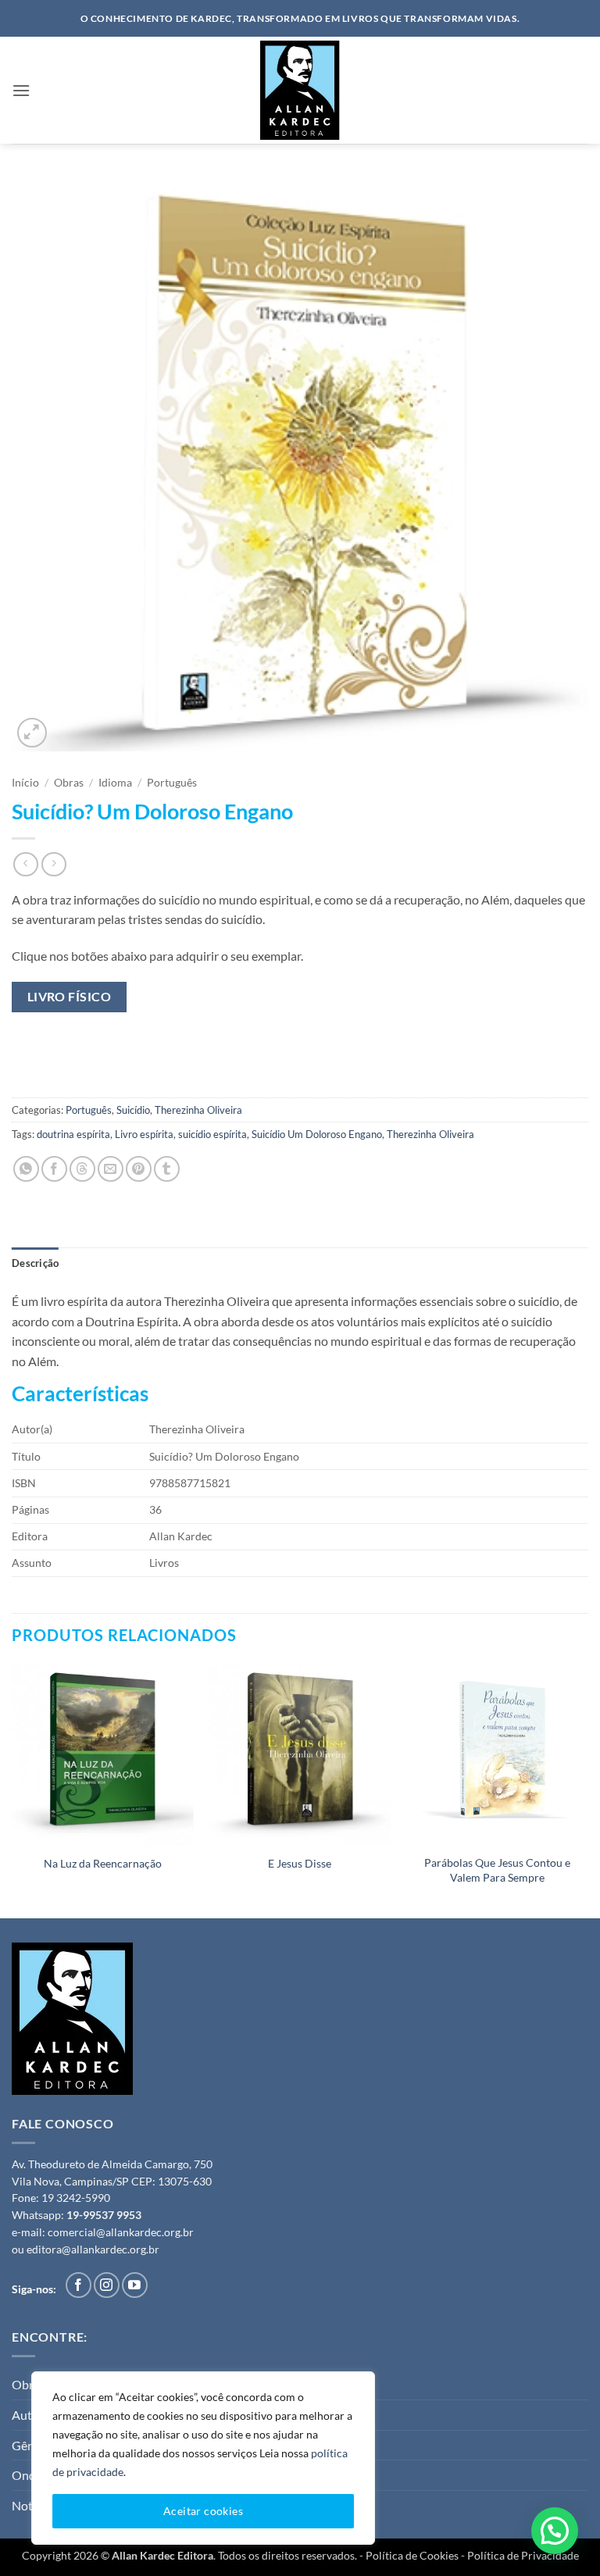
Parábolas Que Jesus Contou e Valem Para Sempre (497, 1870)
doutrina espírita (73, 1134)
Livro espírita (144, 1134)
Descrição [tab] (35, 1263)
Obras (69, 783)
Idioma (115, 783)
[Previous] (12, 1789)
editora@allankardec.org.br (93, 2250)
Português (172, 783)
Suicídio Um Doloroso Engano (317, 1134)
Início (25, 783)
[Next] (587, 1789)
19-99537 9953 (104, 2215)
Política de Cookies (412, 2555)
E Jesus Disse (300, 1863)
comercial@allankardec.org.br (121, 2232)
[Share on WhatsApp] (26, 1169)
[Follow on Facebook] (79, 2285)
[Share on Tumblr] (167, 1169)
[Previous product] (54, 864)
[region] (203, 2458)
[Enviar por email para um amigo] (111, 1169)
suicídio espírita (212, 1134)
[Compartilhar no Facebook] (54, 1169)
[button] (21, 90)
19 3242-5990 (76, 2198)
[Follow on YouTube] (135, 2285)
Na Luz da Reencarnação (103, 1863)
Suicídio (133, 1110)
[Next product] (25, 864)
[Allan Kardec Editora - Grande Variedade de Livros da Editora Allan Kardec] (300, 90)
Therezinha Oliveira (198, 1110)
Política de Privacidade (523, 2555)
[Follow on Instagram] (107, 2285)
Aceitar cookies (203, 2511)
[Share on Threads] (82, 1169)
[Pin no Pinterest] (139, 1169)
